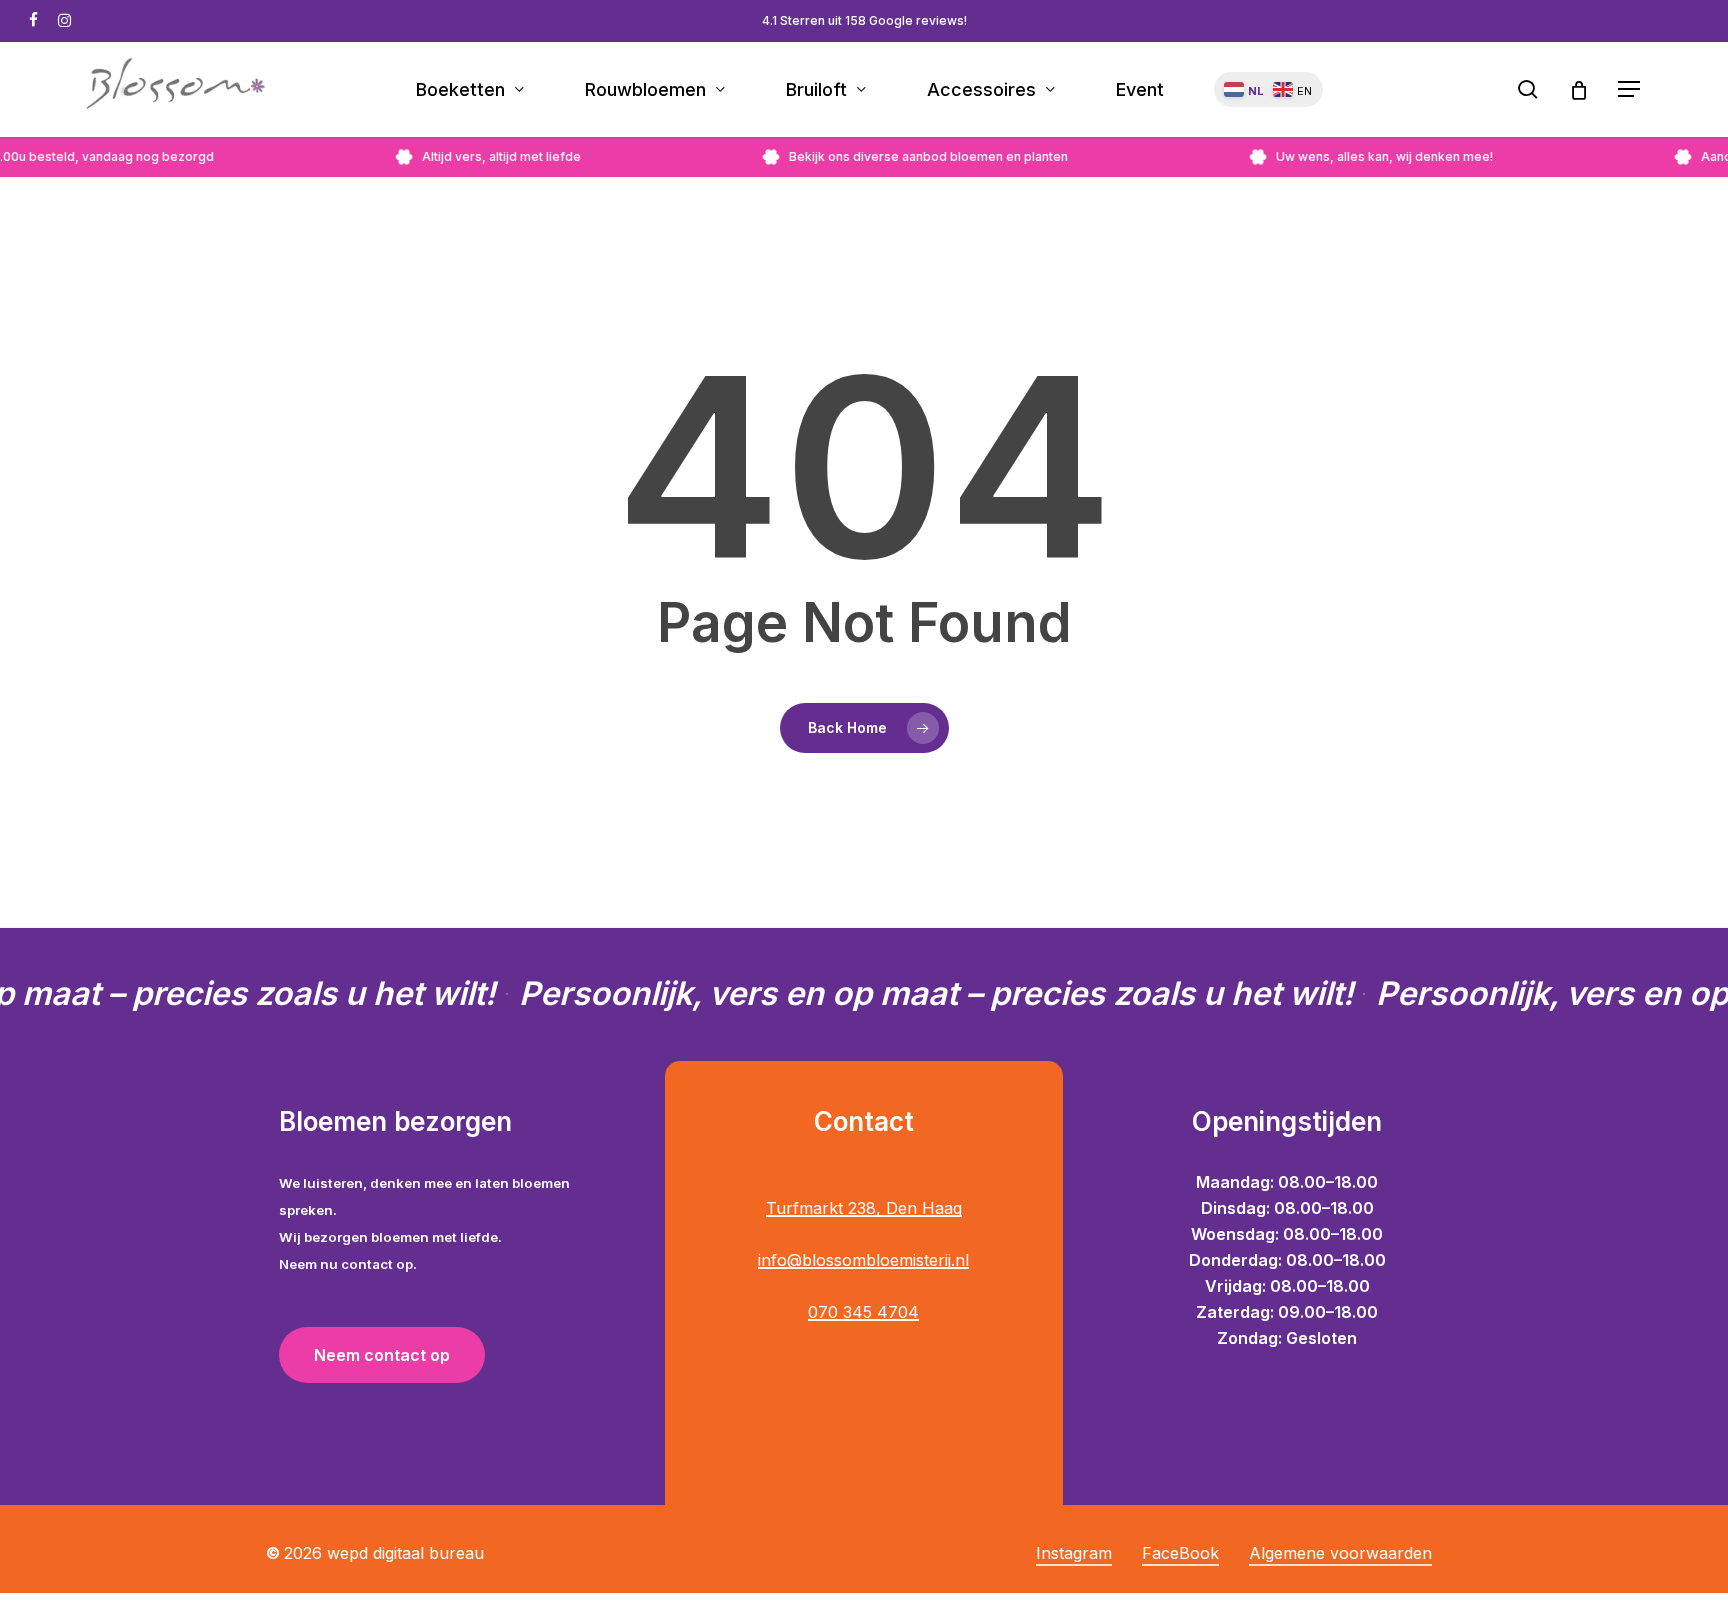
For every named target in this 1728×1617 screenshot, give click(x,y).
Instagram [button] (1074, 1553)
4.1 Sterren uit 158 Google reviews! (864, 20)
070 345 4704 (863, 1312)
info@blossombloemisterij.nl (863, 1260)
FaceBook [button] (1180, 1553)
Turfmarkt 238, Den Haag (864, 1208)
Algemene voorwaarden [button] (1340, 1553)
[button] (1630, 89)
